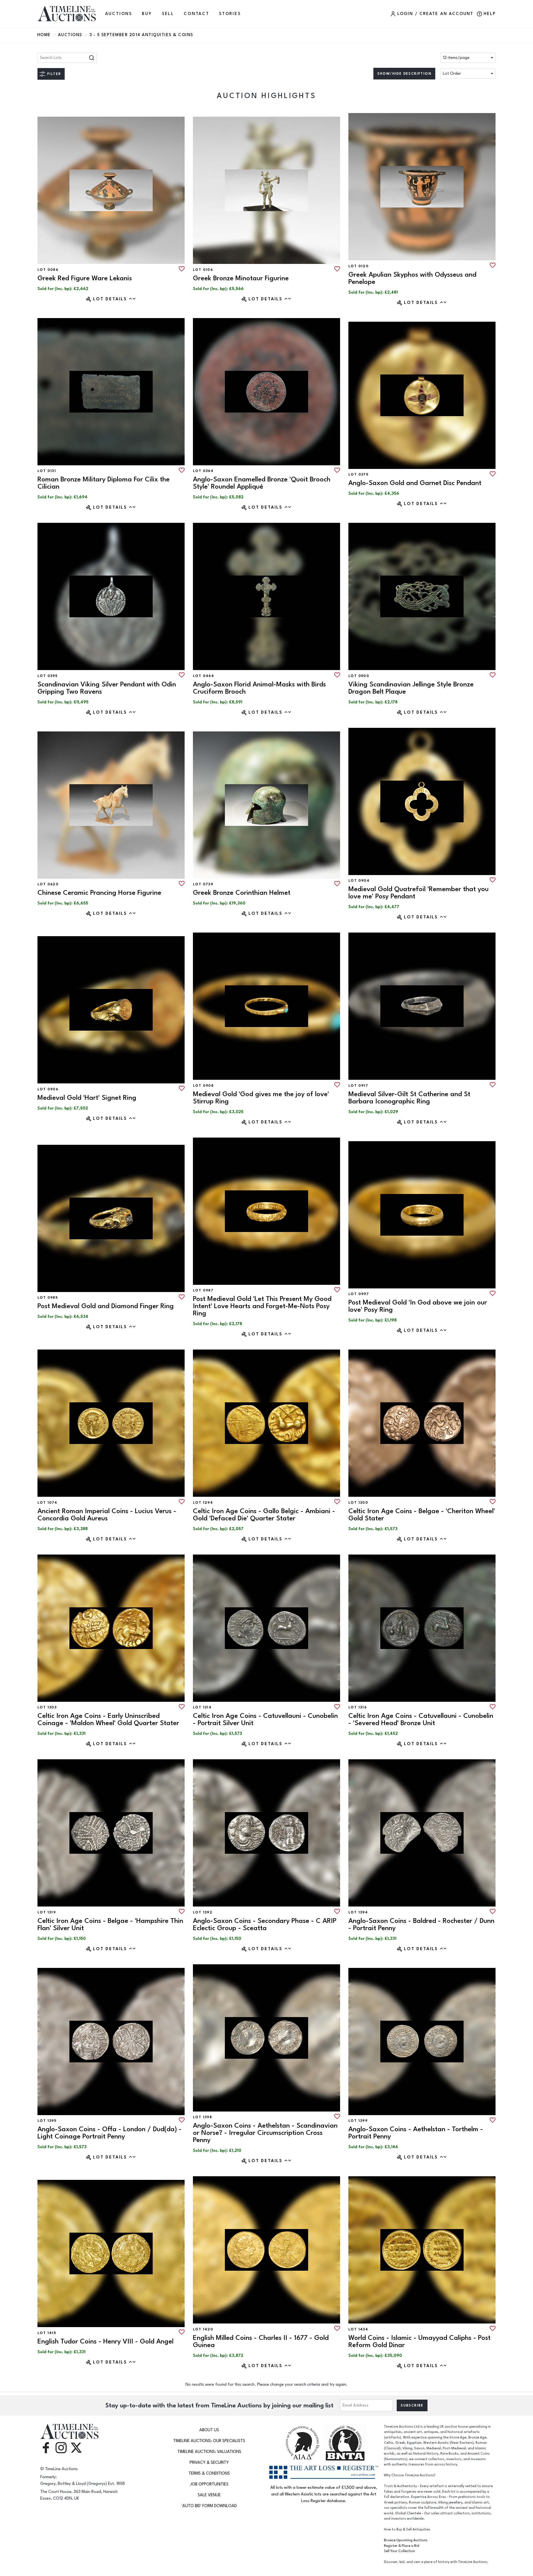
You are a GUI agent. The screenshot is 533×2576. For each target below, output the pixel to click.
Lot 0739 (203, 884)
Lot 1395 (47, 2121)
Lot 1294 (203, 1503)
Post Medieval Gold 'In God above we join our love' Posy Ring (418, 1306)
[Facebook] (46, 2447)
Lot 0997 (359, 1294)
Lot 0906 (48, 1089)
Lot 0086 (48, 270)
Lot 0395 (47, 676)
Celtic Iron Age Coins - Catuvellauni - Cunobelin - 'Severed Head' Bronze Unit (421, 1719)
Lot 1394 (358, 1912)
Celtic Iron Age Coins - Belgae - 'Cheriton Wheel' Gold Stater (422, 1515)
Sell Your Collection (399, 2551)
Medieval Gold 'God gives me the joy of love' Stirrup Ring (261, 1098)
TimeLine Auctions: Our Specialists (209, 2441)
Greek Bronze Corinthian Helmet (242, 893)
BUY (147, 14)
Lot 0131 (47, 471)
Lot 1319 (47, 1912)
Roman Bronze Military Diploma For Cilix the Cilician (104, 483)
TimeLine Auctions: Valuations (209, 2452)
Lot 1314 (202, 1707)
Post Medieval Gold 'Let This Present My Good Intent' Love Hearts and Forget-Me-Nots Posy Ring (262, 1306)
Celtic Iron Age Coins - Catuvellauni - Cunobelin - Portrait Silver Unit (265, 1719)
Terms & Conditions (209, 2473)
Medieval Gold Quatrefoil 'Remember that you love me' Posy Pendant (418, 893)
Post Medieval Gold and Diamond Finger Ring (106, 1306)
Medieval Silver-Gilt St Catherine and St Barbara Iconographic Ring (409, 1098)
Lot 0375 (358, 474)
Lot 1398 (203, 2117)
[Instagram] (61, 2447)
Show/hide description (404, 74)
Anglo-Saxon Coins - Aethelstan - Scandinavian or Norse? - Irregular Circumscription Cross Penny (265, 2133)
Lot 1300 (358, 1503)
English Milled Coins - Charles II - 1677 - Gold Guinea (261, 2341)
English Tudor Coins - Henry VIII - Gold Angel (105, 2341)
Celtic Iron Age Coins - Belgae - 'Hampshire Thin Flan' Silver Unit (110, 1924)
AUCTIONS (119, 14)
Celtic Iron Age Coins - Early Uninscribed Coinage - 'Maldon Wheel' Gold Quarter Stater (108, 1719)
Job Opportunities (209, 2484)
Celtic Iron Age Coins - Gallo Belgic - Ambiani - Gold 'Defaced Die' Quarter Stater (264, 1515)
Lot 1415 (47, 2333)
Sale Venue (209, 2495)
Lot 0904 (359, 881)
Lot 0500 (359, 676)
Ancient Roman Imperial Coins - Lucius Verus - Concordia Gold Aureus (107, 1515)
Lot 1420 (203, 2329)
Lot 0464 (203, 676)
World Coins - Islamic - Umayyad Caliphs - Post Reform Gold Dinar (419, 2341)
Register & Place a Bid (402, 2546)
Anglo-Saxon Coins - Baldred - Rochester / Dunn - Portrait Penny (421, 1924)
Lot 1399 (358, 2121)
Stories (230, 14)
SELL (168, 14)
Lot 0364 (203, 471)
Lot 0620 (48, 884)
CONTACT (197, 14)
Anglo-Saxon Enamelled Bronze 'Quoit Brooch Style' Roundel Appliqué (262, 483)
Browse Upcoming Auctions (406, 2540)
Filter (54, 74)
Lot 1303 (47, 1707)
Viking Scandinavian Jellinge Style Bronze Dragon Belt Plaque (411, 688)
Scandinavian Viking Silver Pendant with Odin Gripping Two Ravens (107, 688)
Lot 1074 (47, 1503)
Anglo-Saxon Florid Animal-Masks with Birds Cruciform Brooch (259, 688)
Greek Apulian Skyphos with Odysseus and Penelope (412, 278)
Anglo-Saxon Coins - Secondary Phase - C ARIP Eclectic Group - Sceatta (265, 1924)
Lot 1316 (358, 1707)
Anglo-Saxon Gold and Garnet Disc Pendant (415, 483)
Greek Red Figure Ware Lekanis (85, 278)
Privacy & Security (209, 2463)
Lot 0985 (48, 1298)
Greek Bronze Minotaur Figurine (241, 278)
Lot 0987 (203, 1290)
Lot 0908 (203, 1086)
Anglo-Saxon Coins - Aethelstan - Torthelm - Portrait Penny (416, 2133)
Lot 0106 (203, 270)
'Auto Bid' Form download (209, 2506)
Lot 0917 (358, 1086)
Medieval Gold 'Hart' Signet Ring (87, 1098)
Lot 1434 (358, 2329)
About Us (209, 2430)
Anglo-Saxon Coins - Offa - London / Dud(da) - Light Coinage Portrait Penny (110, 2133)
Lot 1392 (203, 1912)
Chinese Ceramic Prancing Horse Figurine (99, 893)
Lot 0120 (359, 266)
